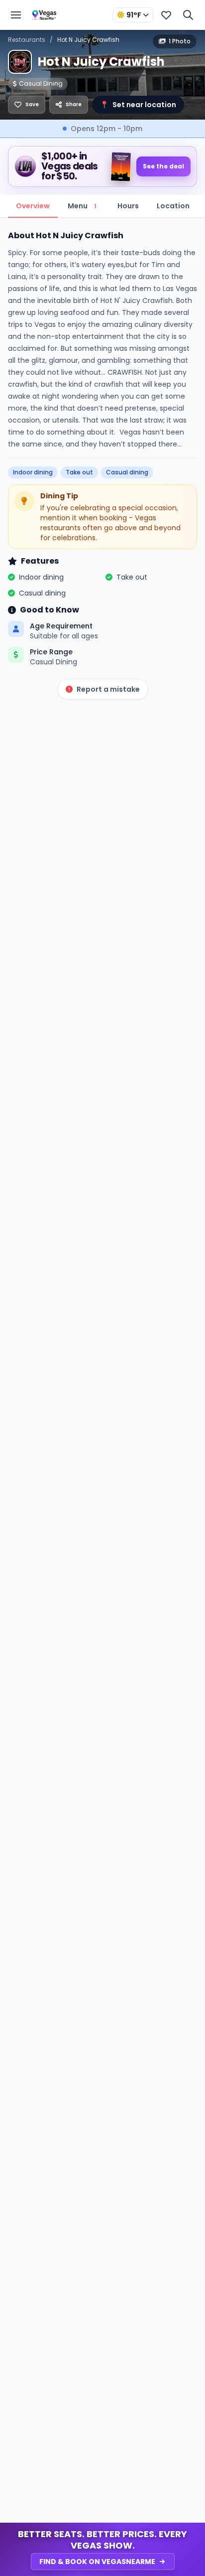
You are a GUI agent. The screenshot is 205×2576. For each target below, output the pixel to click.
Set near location (138, 105)
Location (173, 206)
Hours (128, 206)
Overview (33, 206)
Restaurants (27, 40)
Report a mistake (108, 689)
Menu (82, 206)
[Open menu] (16, 15)
